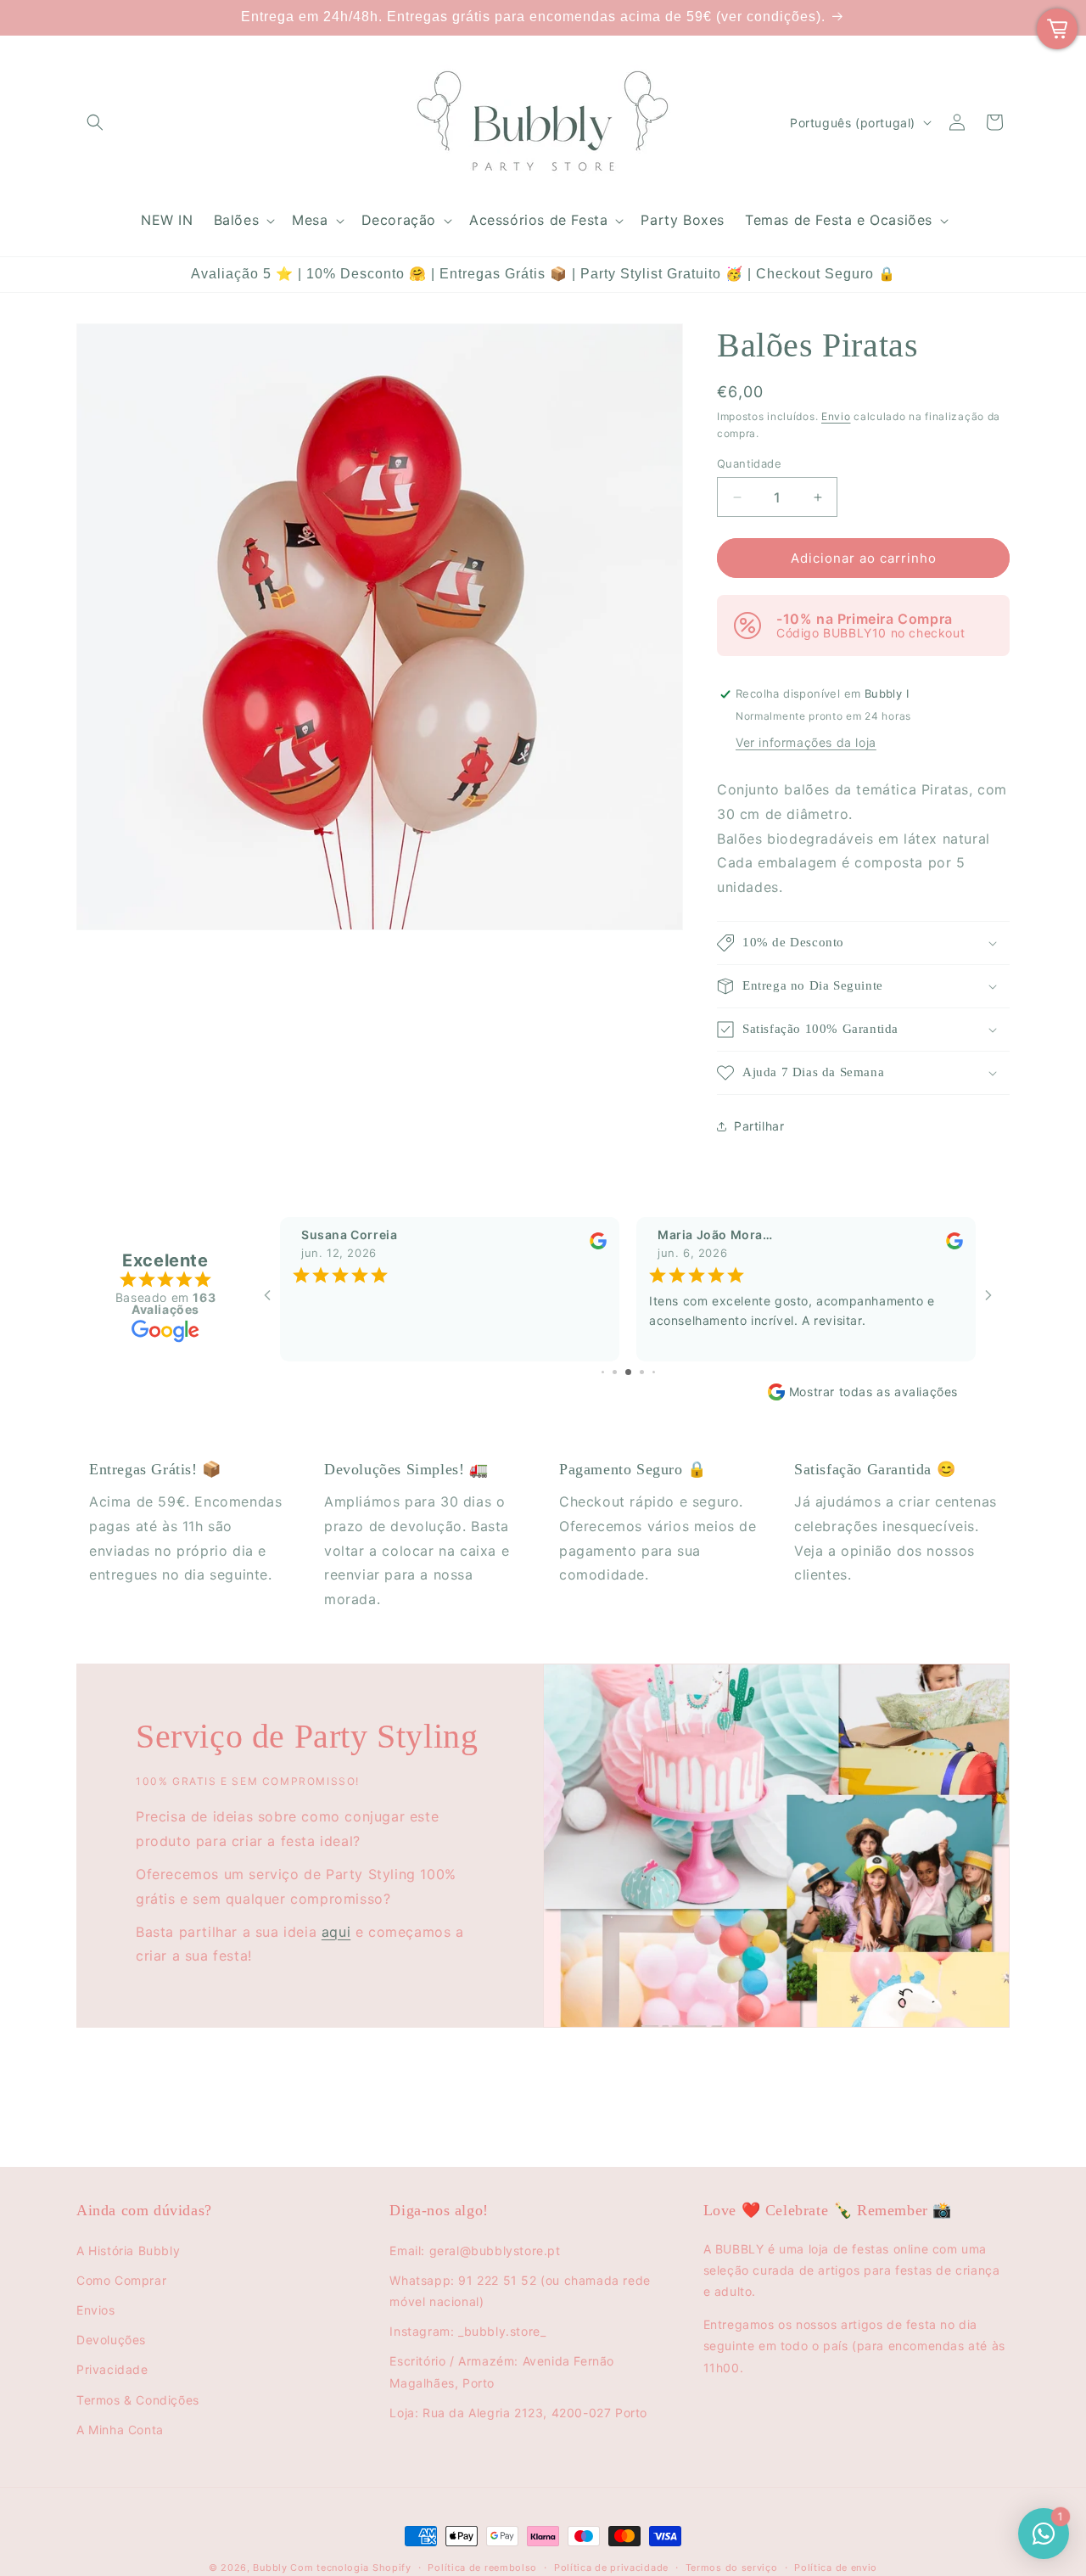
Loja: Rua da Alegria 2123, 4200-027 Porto (518, 2413)
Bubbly (270, 2568)
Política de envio (836, 2568)
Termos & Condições (138, 2400)
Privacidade (112, 2369)
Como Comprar (121, 2280)
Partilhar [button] (759, 1126)
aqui (336, 1932)
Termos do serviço (732, 2568)
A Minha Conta (120, 2430)
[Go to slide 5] (615, 1372)
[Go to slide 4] (603, 1372)
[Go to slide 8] (654, 1372)
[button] (95, 122)
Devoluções (111, 2340)
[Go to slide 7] (642, 1372)
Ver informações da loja (806, 742)
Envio (836, 416)
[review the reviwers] (598, 1245)
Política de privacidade (611, 2568)
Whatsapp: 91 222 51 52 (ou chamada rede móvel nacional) (520, 2291)
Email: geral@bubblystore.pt (475, 2250)
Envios (96, 2310)
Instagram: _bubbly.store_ (467, 2331)
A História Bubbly (128, 2250)
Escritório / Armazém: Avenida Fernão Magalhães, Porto (502, 2371)
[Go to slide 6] (628, 1372)
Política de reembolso (482, 2568)
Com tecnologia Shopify (350, 2568)
